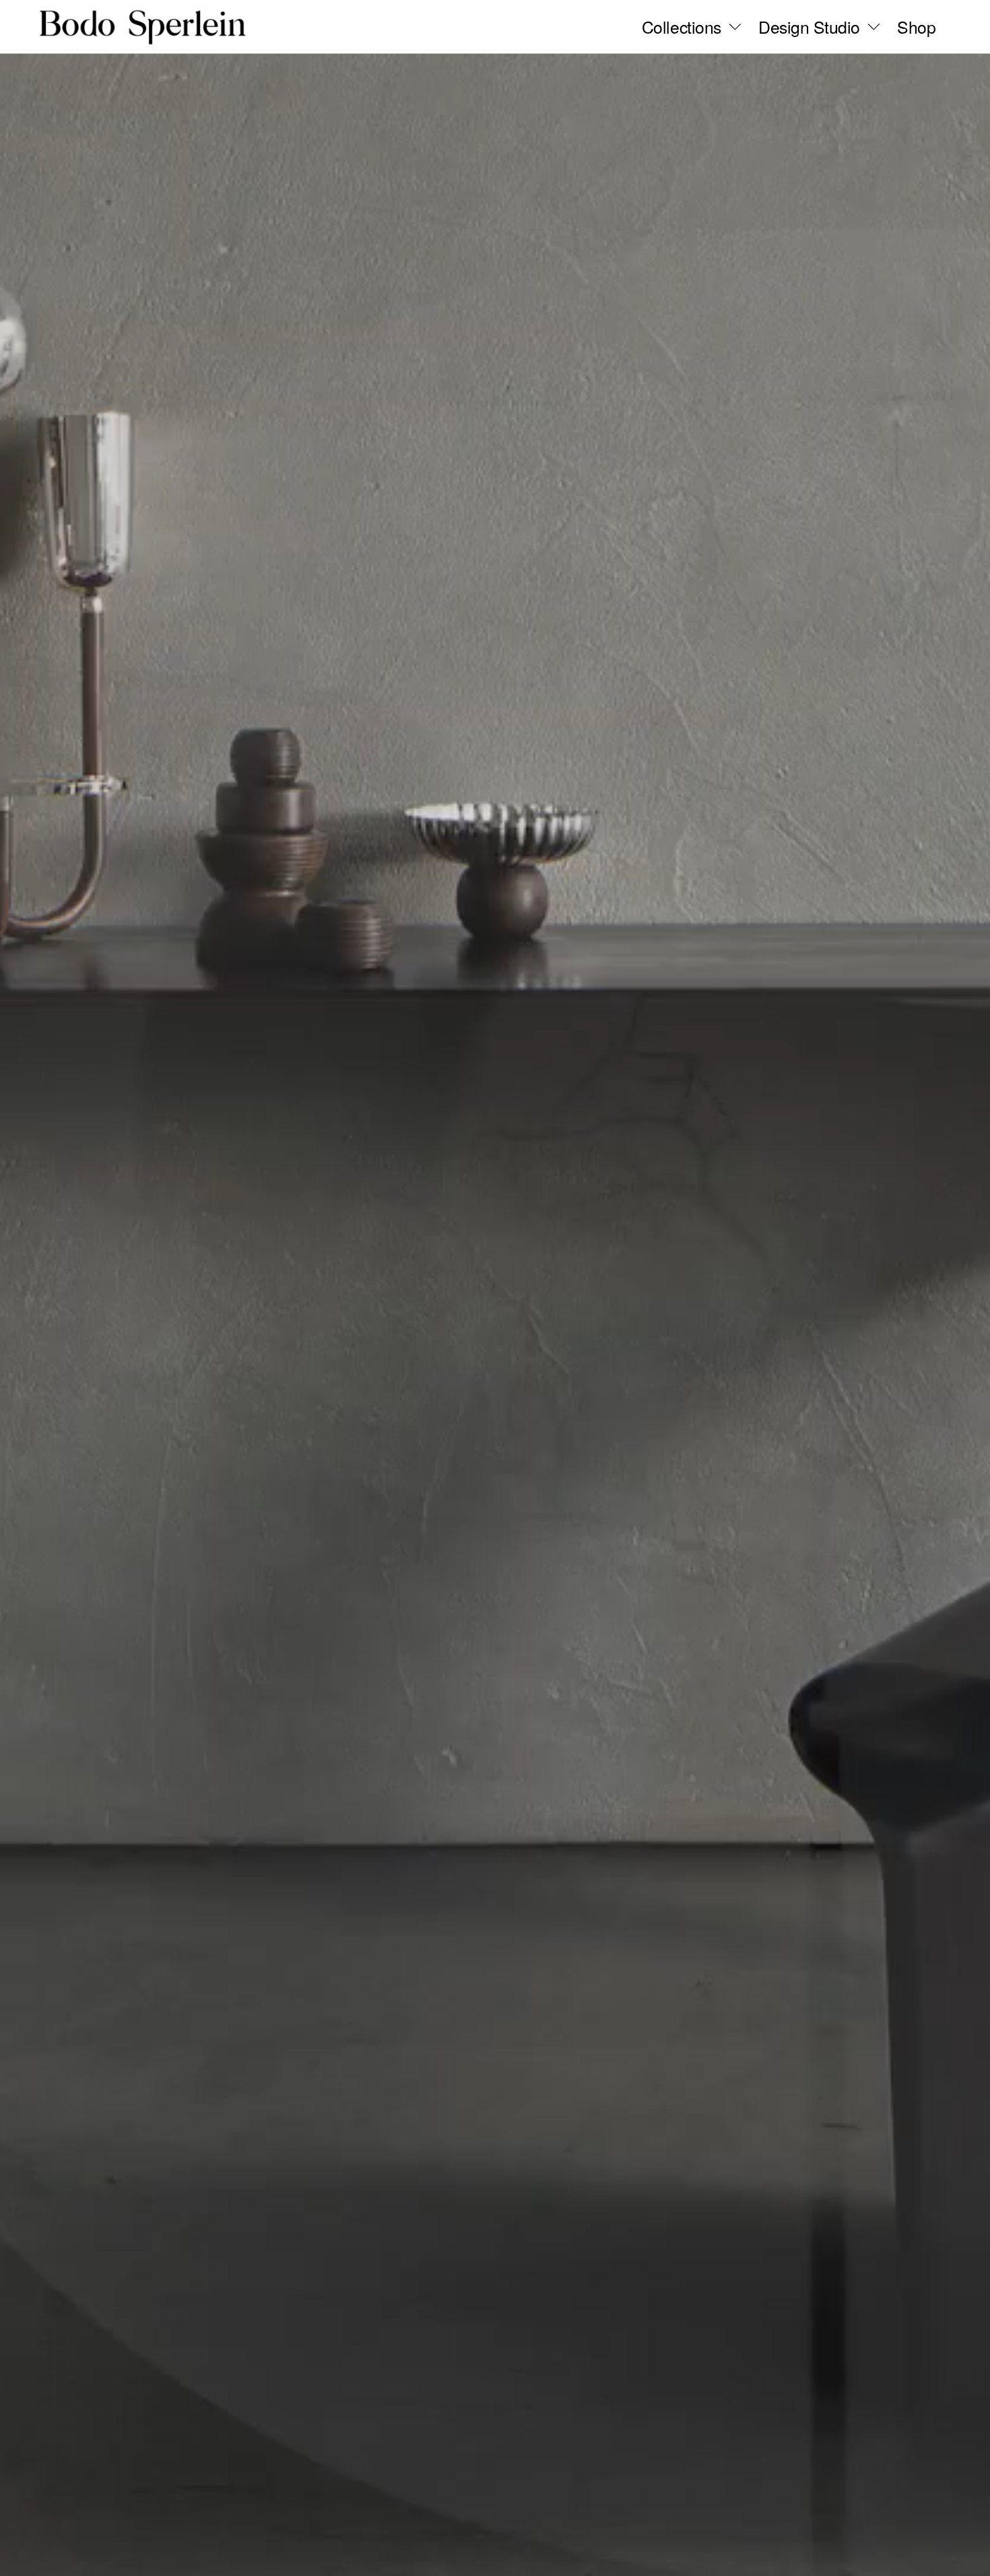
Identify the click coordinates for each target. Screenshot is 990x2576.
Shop (916, 27)
